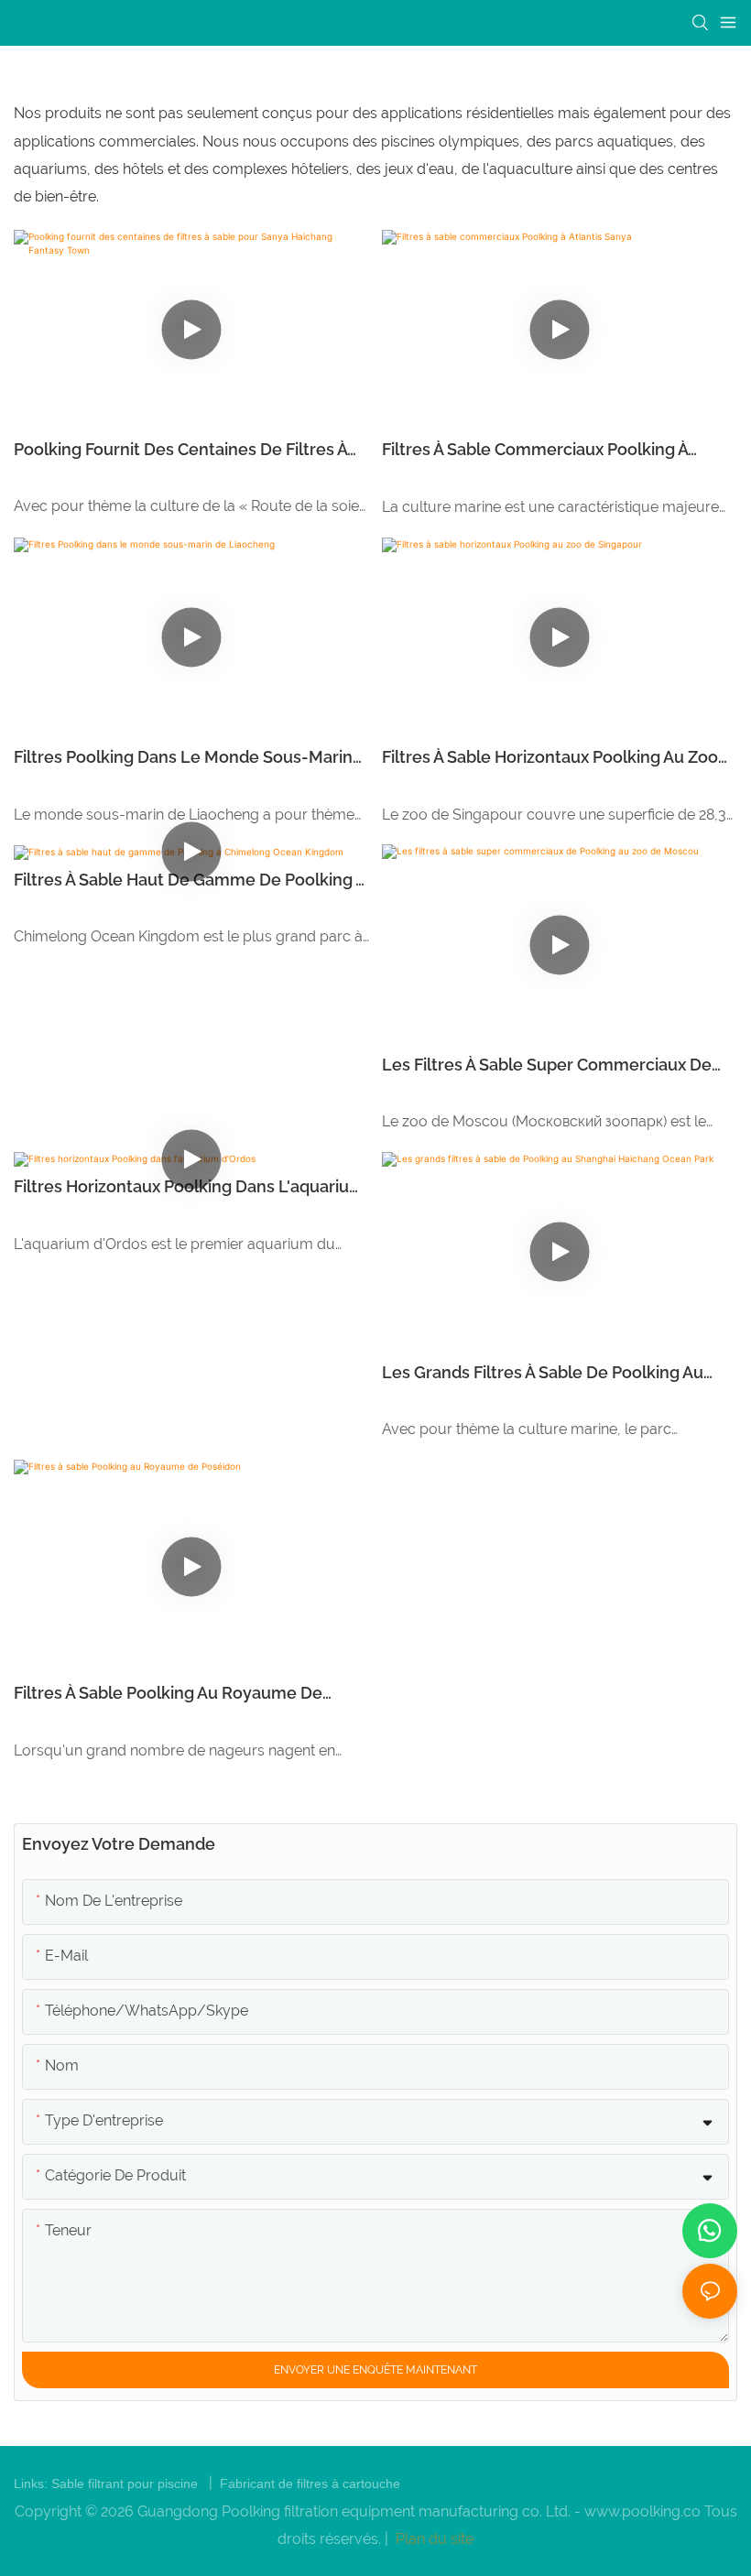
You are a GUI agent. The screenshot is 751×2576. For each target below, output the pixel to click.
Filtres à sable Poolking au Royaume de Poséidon (168, 1694)
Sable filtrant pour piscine (126, 2484)
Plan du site (433, 2539)
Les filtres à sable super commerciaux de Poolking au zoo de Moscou (547, 1066)
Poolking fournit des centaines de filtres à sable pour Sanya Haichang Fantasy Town (180, 451)
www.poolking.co (644, 2511)
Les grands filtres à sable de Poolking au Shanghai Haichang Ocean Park (543, 1374)
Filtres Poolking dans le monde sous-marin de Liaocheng (183, 758)
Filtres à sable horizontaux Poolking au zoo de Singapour (550, 758)
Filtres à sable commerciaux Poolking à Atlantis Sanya (535, 451)
